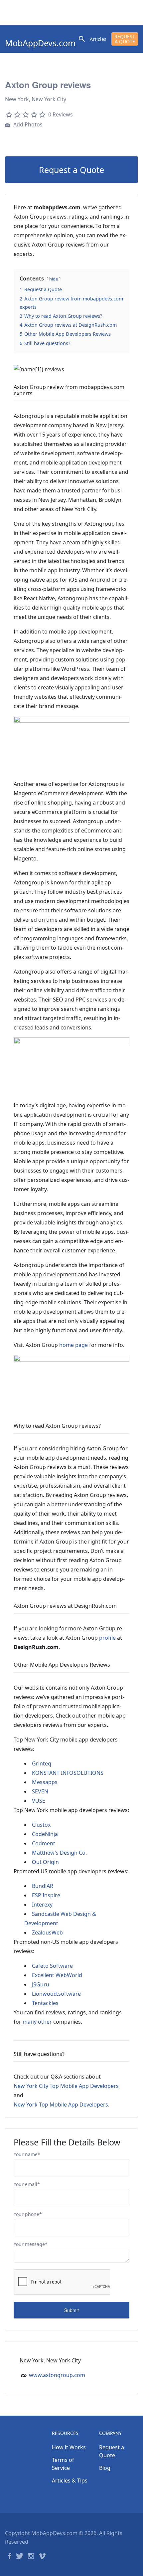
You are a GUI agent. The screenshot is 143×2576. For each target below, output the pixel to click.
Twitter (20, 2556)
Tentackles (45, 2003)
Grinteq (42, 1763)
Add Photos (27, 124)
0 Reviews (61, 114)
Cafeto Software (52, 1966)
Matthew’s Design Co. (59, 1853)
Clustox (41, 1825)
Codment (44, 1843)
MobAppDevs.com (40, 43)
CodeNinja (45, 1834)
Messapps (45, 1782)
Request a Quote (125, 39)
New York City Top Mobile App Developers (66, 2086)
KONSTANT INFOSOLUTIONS (68, 1773)
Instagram (31, 2556)
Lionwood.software (56, 1994)
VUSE (39, 1801)
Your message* (31, 2244)
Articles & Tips (70, 2481)
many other (37, 2022)
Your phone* (28, 2214)
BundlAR (43, 1886)
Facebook (10, 2556)
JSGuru (41, 1984)
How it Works (69, 2447)
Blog (105, 2468)
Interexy (42, 1905)
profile (107, 1638)
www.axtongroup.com (57, 2375)
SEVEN (40, 1791)
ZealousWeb (47, 1932)
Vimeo (42, 2556)
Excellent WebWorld (57, 1975)
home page (73, 1345)
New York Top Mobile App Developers (61, 2105)
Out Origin (45, 1862)
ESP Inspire (46, 1895)
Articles (98, 39)
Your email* (27, 2184)
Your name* (27, 2154)
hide (54, 279)
